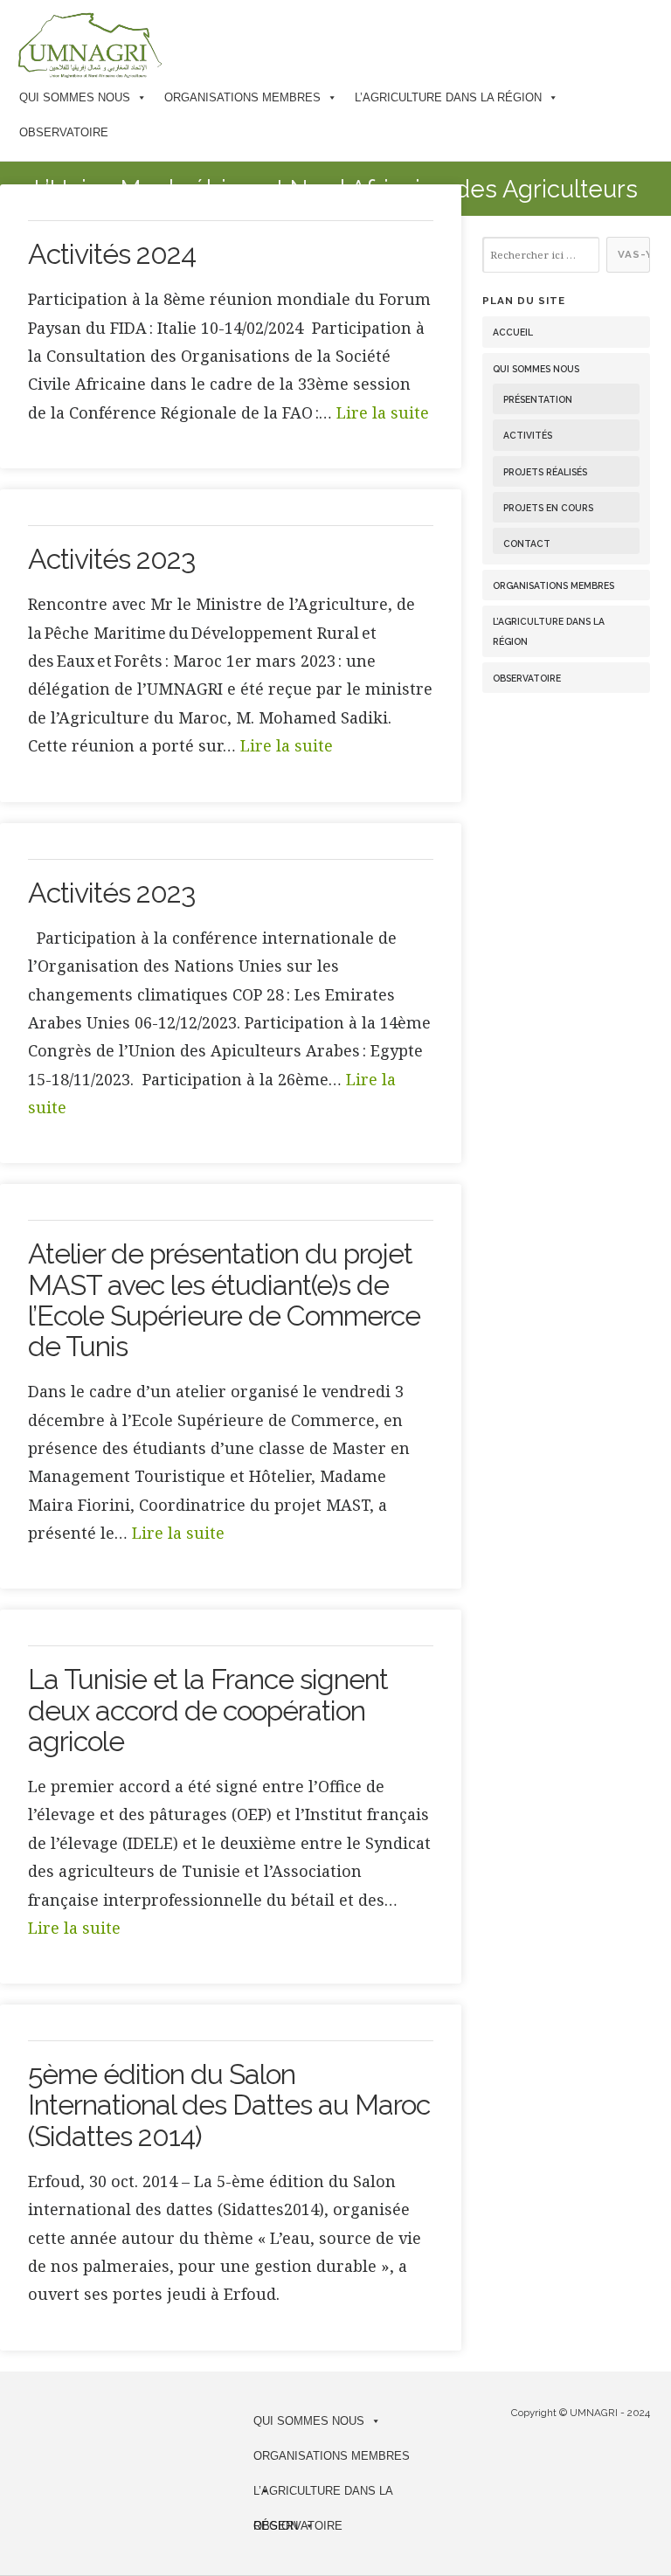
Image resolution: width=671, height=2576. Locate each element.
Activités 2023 (111, 559)
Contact (527, 544)
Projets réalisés (545, 472)
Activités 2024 (112, 254)
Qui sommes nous (75, 97)
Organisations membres (242, 97)
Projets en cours (548, 508)
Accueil (513, 332)
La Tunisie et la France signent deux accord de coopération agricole (208, 1710)
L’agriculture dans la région (448, 97)
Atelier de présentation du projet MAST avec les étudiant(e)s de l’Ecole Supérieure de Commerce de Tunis (224, 1300)
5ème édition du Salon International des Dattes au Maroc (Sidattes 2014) (229, 2105)
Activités (528, 435)
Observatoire (64, 132)
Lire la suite (383, 412)
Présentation (538, 399)
